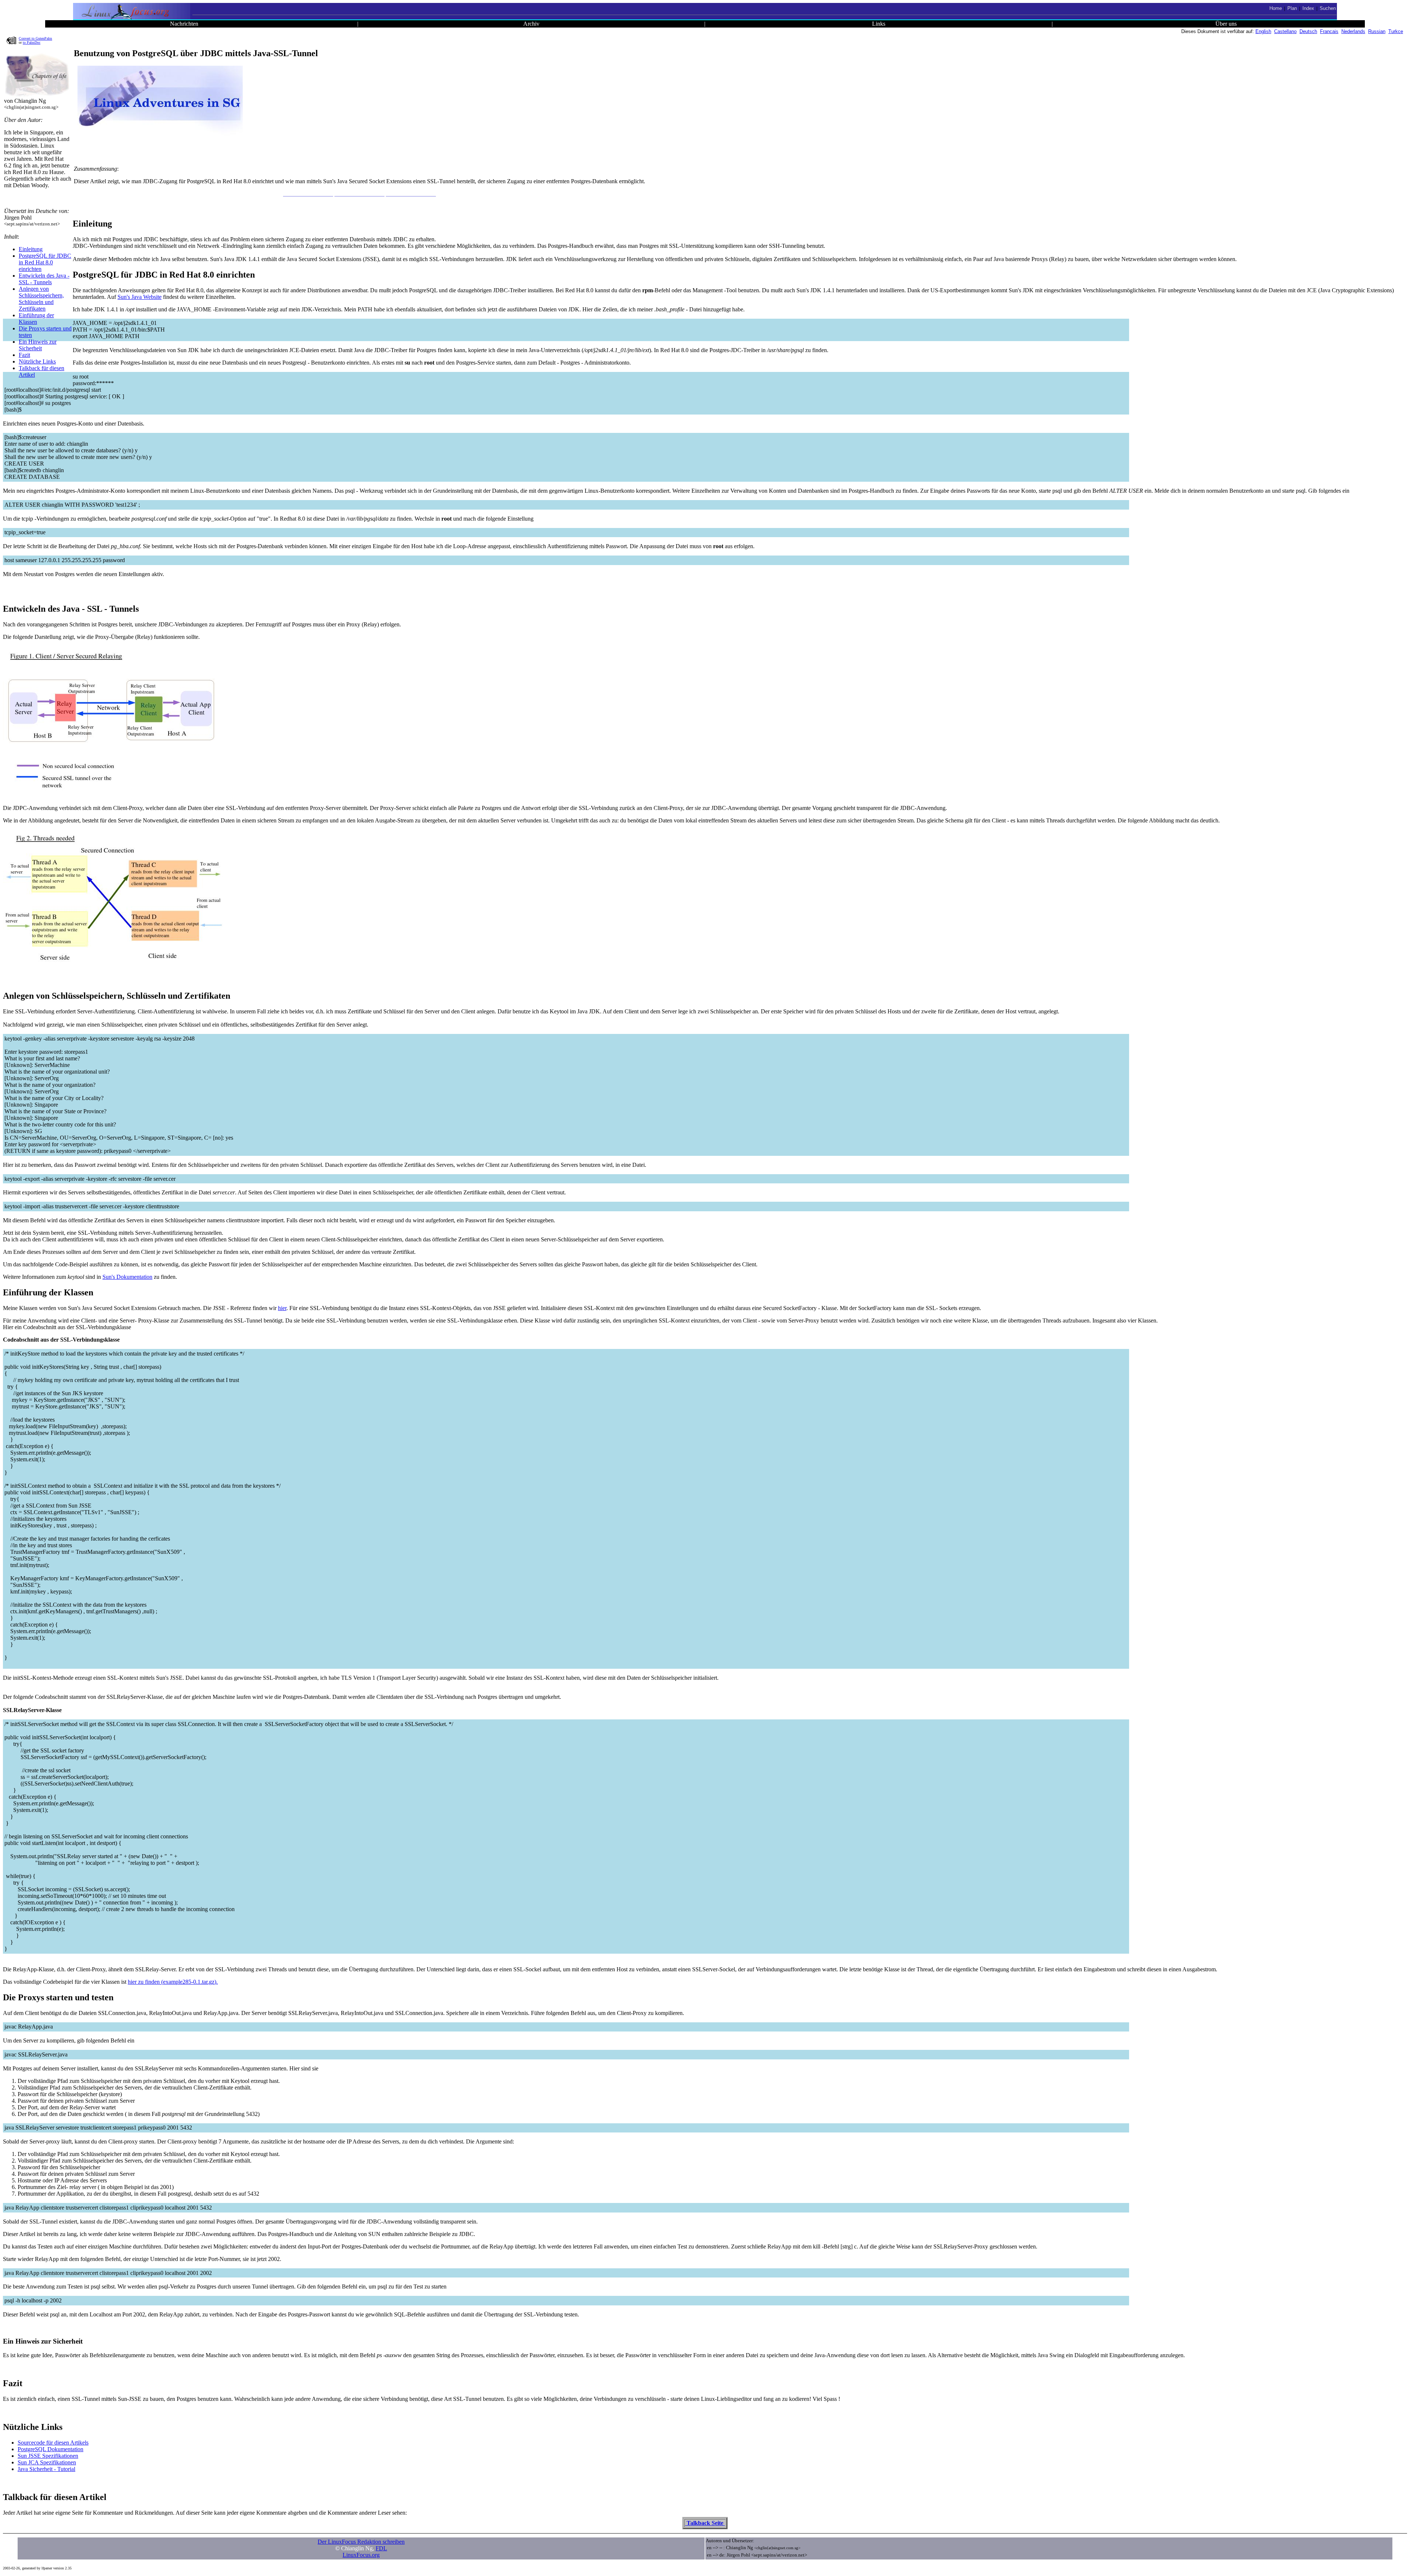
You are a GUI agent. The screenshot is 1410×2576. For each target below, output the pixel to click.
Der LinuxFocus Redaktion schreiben (361, 2542)
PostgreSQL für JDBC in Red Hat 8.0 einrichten (45, 262)
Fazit (24, 355)
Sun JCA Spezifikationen (47, 2462)
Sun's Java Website (140, 297)
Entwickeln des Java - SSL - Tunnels (44, 279)
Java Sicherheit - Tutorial (46, 2469)
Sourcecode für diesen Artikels (53, 2443)
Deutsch (1308, 31)
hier (282, 1308)
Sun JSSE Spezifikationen (48, 2456)
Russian (1377, 31)
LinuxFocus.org (361, 2555)
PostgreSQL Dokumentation (50, 2449)
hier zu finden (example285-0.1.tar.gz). (173, 1982)
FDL (381, 2548)
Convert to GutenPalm (35, 38)
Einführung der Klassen (36, 319)
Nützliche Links (37, 361)
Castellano (1285, 31)
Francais (1329, 31)
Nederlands (1353, 31)
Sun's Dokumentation (127, 1277)
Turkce (1396, 31)
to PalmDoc (32, 42)
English (1263, 31)
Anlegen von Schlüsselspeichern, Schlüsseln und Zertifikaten (41, 299)
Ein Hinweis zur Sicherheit (38, 345)
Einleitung (31, 249)
